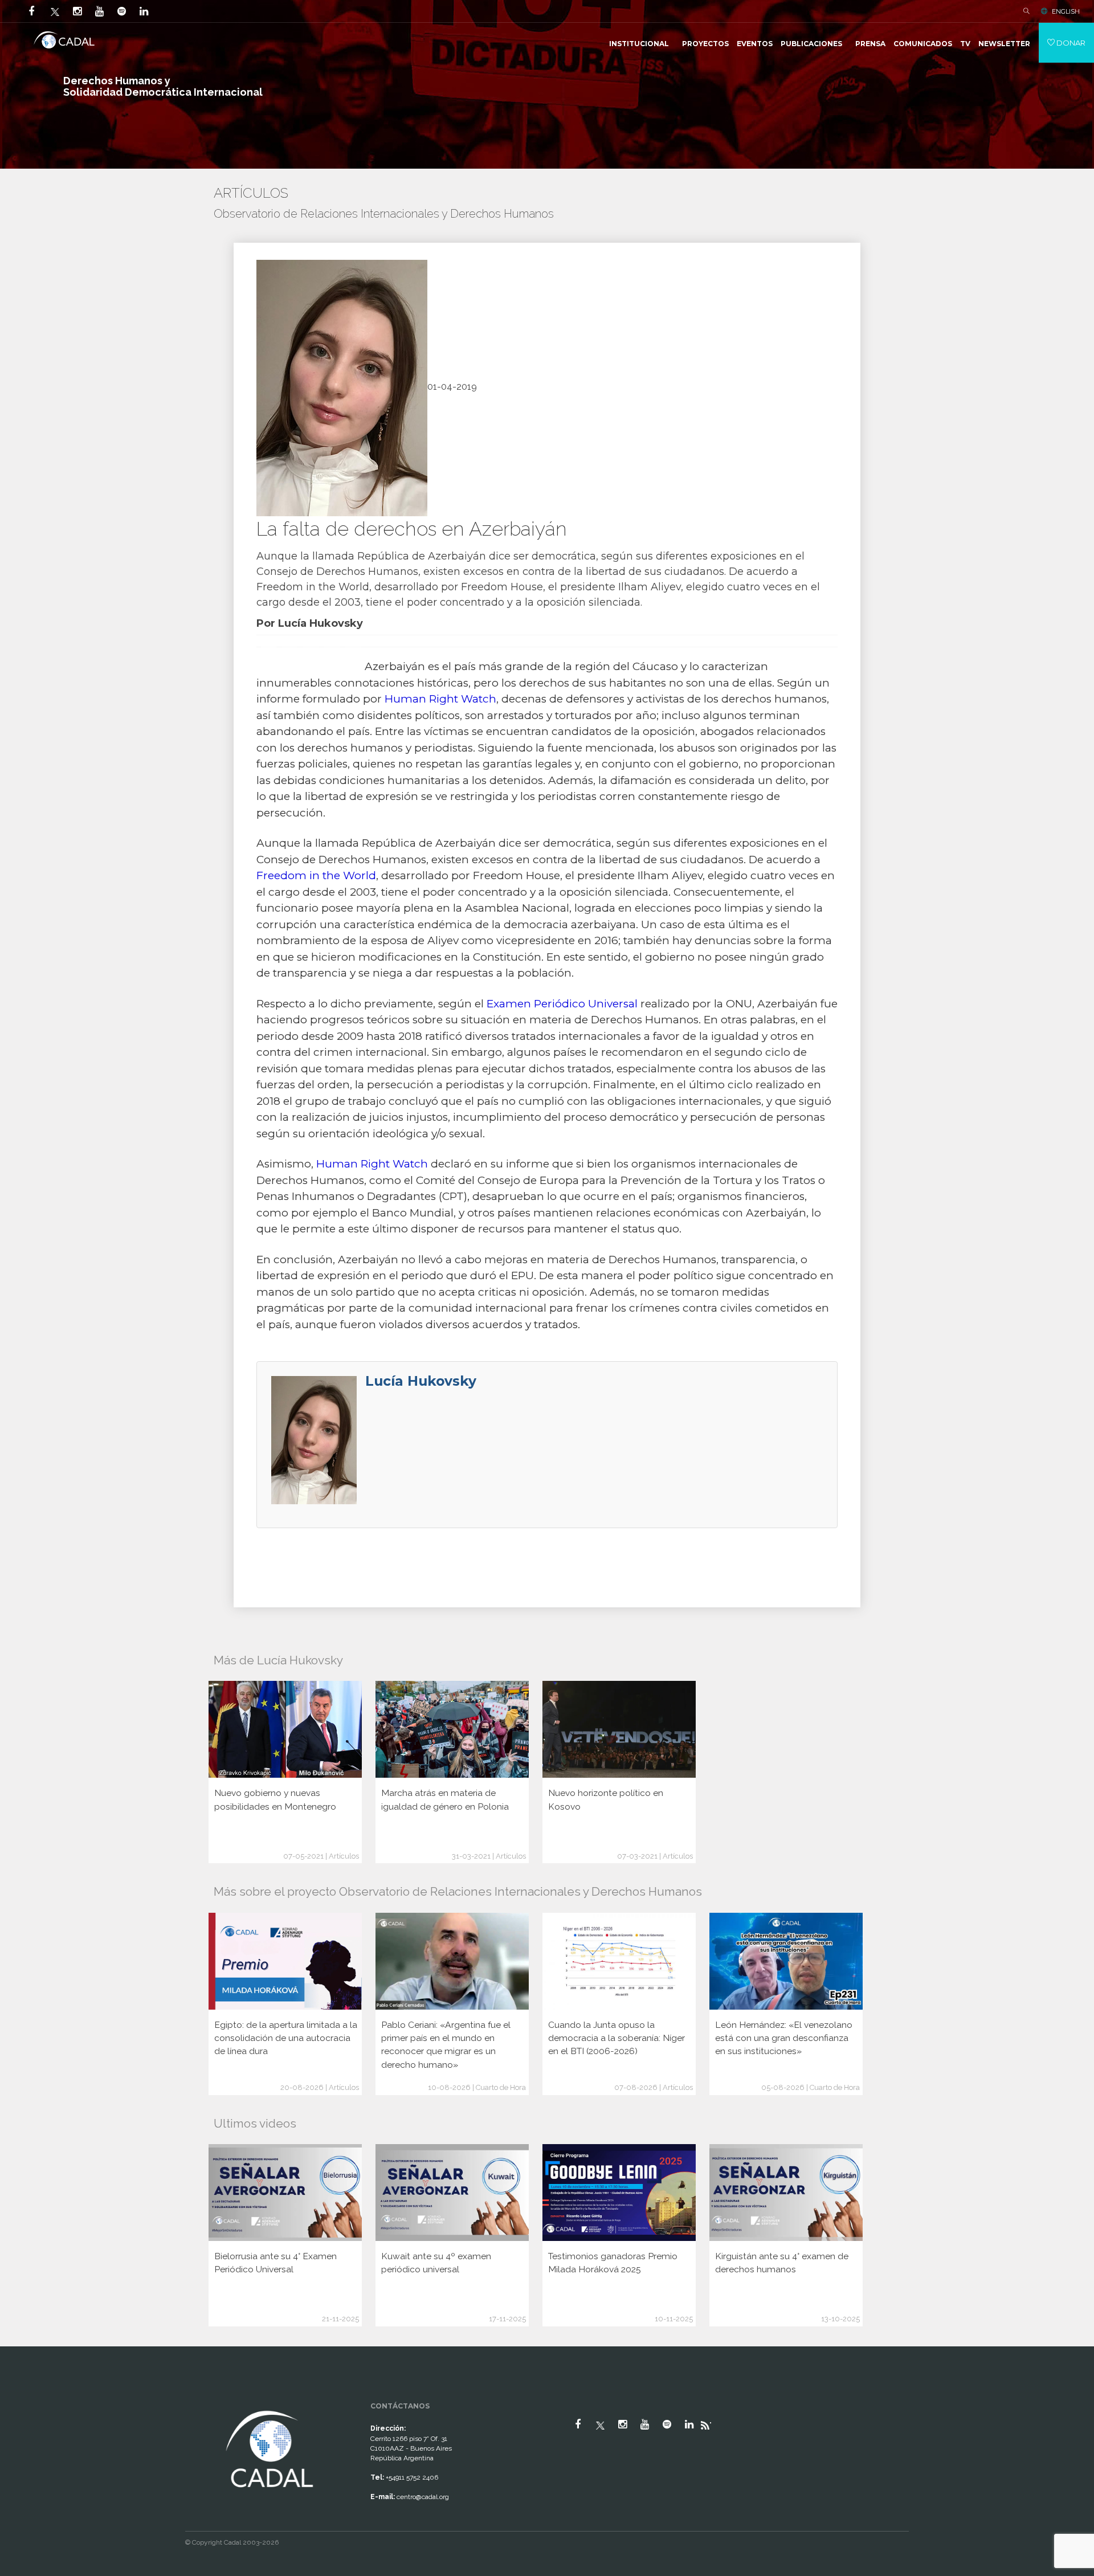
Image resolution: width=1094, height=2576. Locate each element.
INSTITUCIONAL (639, 44)
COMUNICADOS (923, 44)
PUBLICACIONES (811, 44)
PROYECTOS (705, 44)
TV (965, 44)
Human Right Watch (440, 699)
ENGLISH (1066, 11)
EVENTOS (755, 44)
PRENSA (870, 44)
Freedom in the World (316, 875)
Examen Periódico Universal (562, 1004)
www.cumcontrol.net (22, 2398)
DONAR (1070, 43)
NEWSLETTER (1004, 44)
